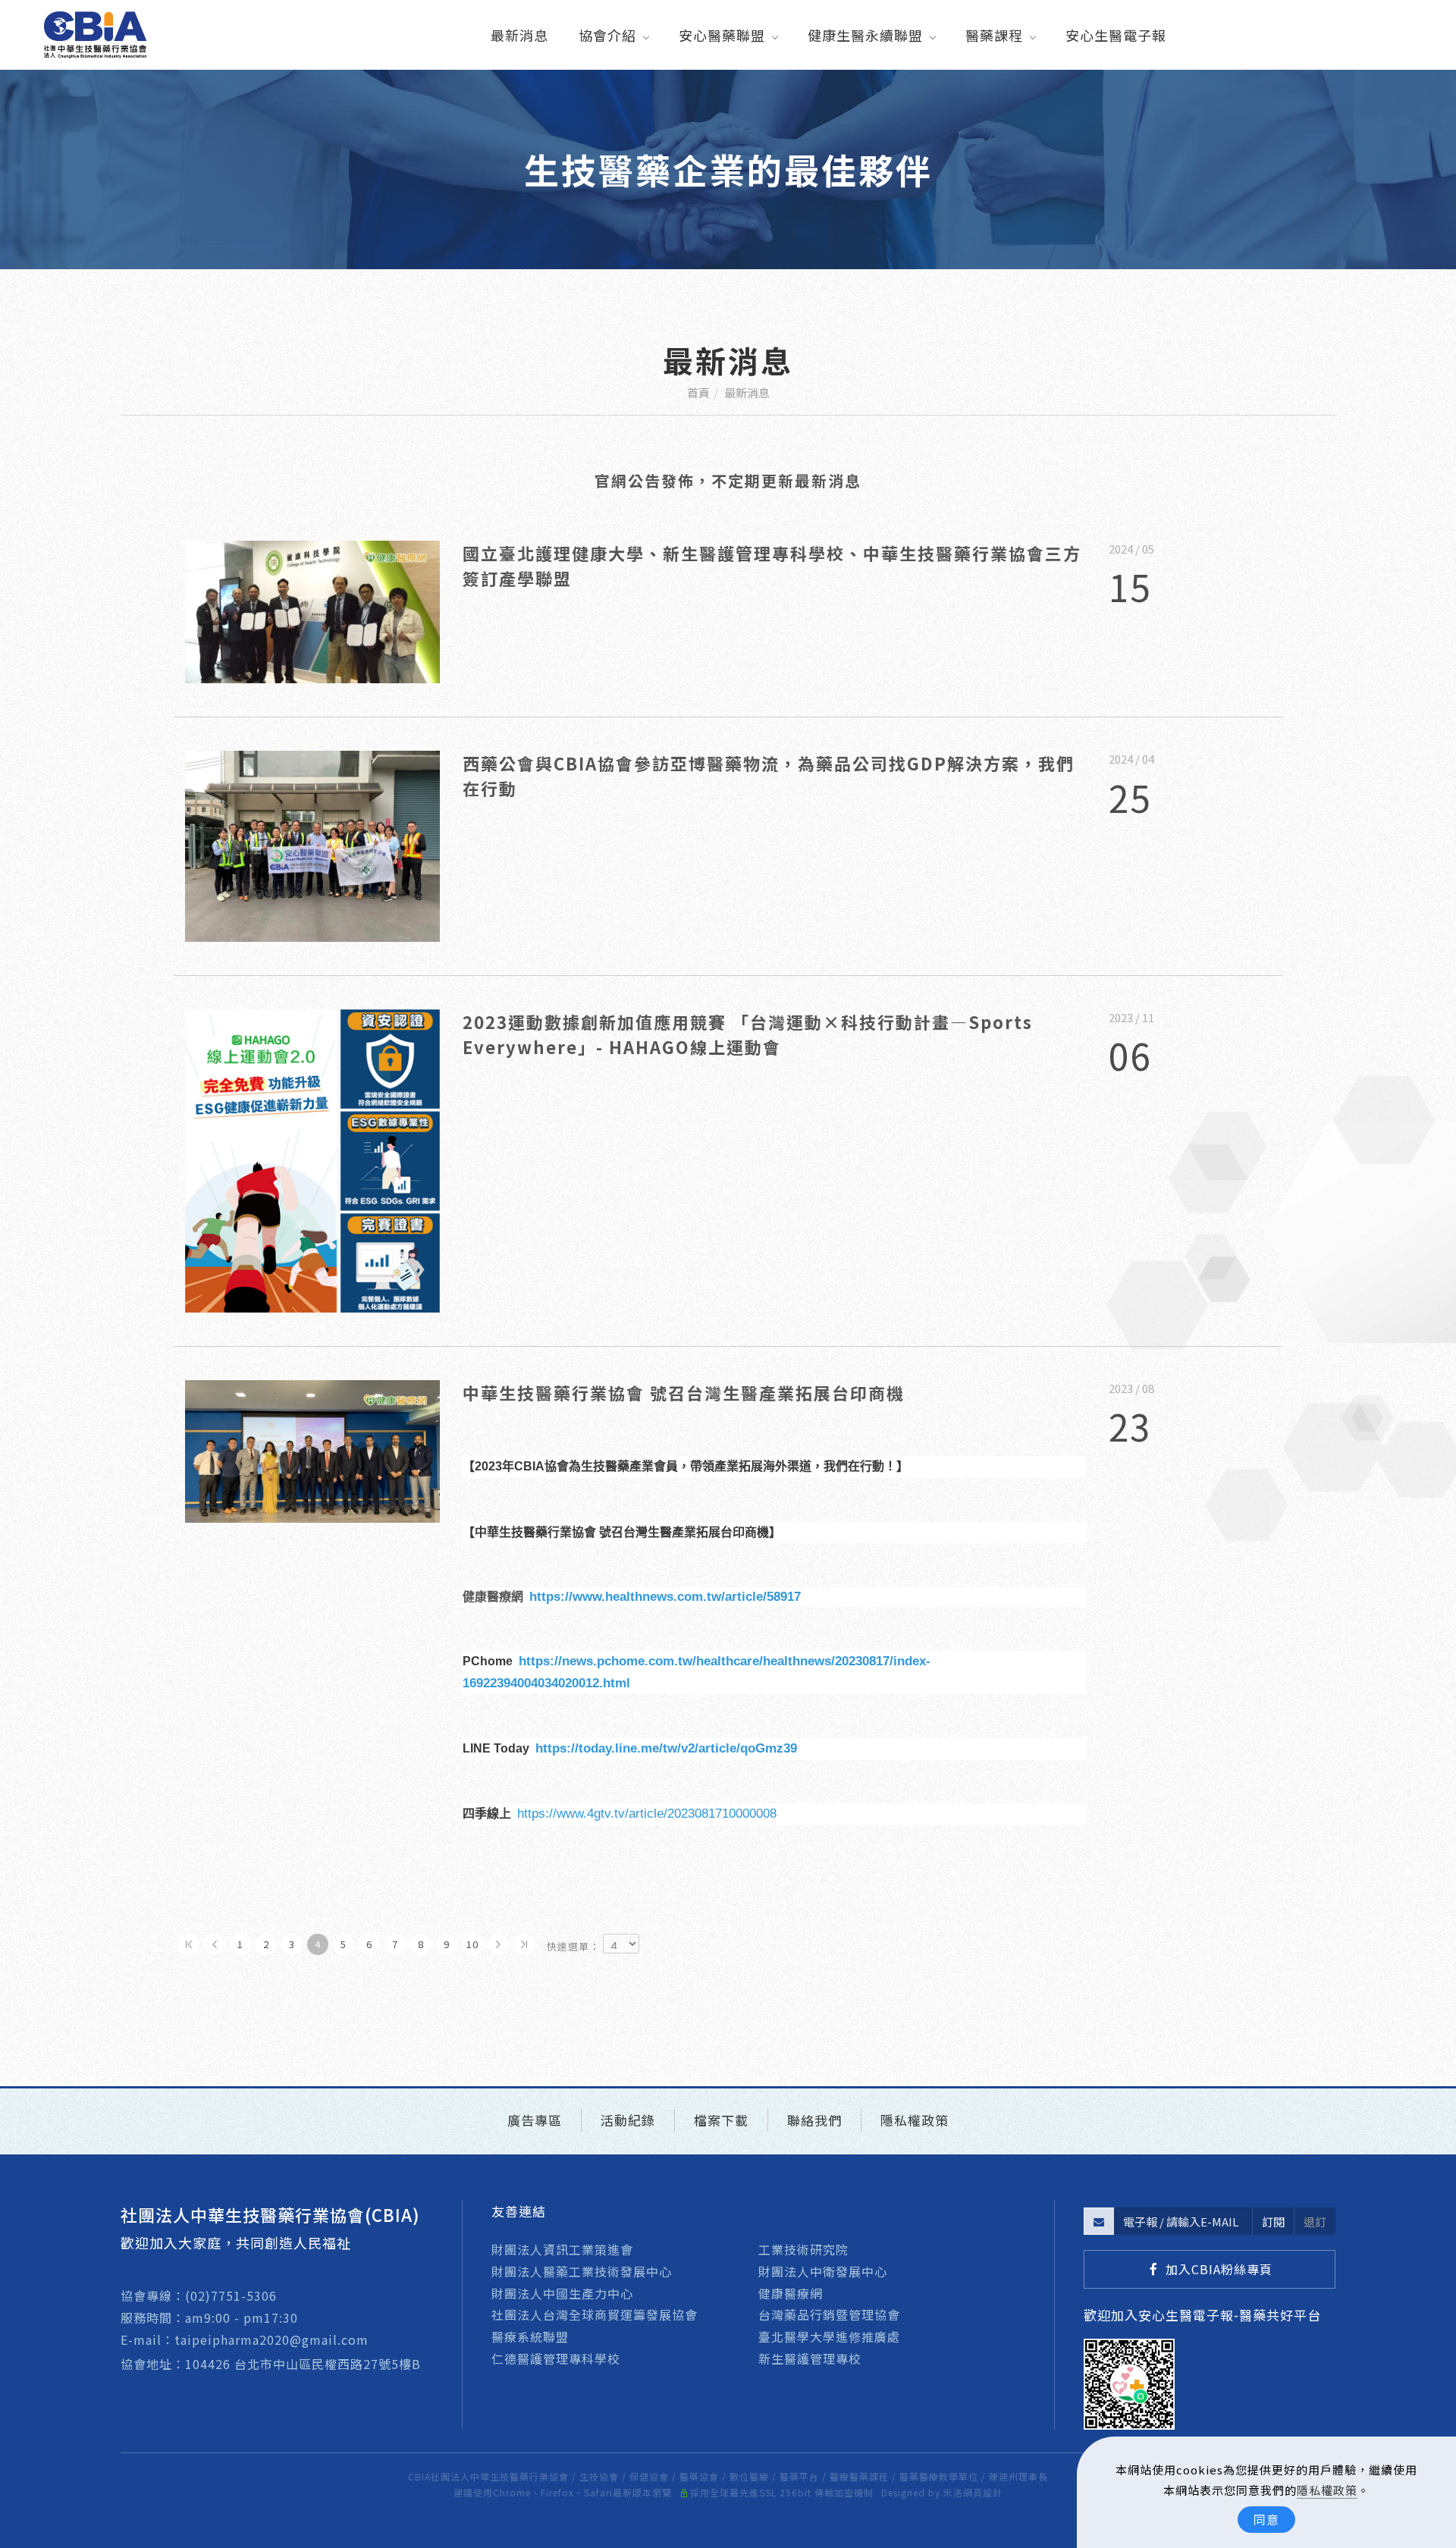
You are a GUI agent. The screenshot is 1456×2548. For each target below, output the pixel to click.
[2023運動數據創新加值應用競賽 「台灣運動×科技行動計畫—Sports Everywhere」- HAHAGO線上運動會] (312, 1159)
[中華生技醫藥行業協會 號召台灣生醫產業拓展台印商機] (312, 1449)
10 (472, 1944)
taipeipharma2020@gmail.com (271, 2339)
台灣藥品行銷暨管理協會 (829, 2314)
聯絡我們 (814, 2120)
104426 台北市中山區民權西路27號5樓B (305, 2364)
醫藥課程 (994, 35)
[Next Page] (498, 1944)
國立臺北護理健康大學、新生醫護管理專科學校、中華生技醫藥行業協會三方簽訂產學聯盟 (772, 565)
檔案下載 (721, 2120)
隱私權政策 (1327, 2490)
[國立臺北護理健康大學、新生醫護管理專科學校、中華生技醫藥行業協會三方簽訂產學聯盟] (312, 610)
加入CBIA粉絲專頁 (1219, 2269)
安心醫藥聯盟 (722, 35)
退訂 (1315, 2222)
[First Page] (189, 1944)
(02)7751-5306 (231, 2295)
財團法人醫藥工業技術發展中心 (582, 2271)
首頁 (698, 392)
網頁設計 (983, 2492)
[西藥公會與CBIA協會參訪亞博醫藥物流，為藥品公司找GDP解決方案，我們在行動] (312, 844)
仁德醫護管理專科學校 (556, 2358)
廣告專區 (535, 2120)
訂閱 (1273, 2222)
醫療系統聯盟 (530, 2336)
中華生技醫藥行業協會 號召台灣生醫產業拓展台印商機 (684, 1392)
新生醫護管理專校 (810, 2358)
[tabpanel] (728, 169)
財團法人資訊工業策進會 (562, 2249)
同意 (1266, 2519)
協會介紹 (607, 35)
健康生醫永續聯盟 (865, 35)
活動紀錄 (628, 2120)
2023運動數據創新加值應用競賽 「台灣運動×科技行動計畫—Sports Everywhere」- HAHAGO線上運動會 (748, 1034)
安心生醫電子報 (1116, 35)
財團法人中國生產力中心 (562, 2293)
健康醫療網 (791, 2293)
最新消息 (519, 35)
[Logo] (95, 33)
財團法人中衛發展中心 (823, 2271)
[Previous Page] (215, 1944)
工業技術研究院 (803, 2249)
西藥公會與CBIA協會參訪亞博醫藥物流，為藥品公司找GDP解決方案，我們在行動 (769, 775)
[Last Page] (524, 1944)
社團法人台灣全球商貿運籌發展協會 (595, 2314)
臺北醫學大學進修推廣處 (829, 2336)
